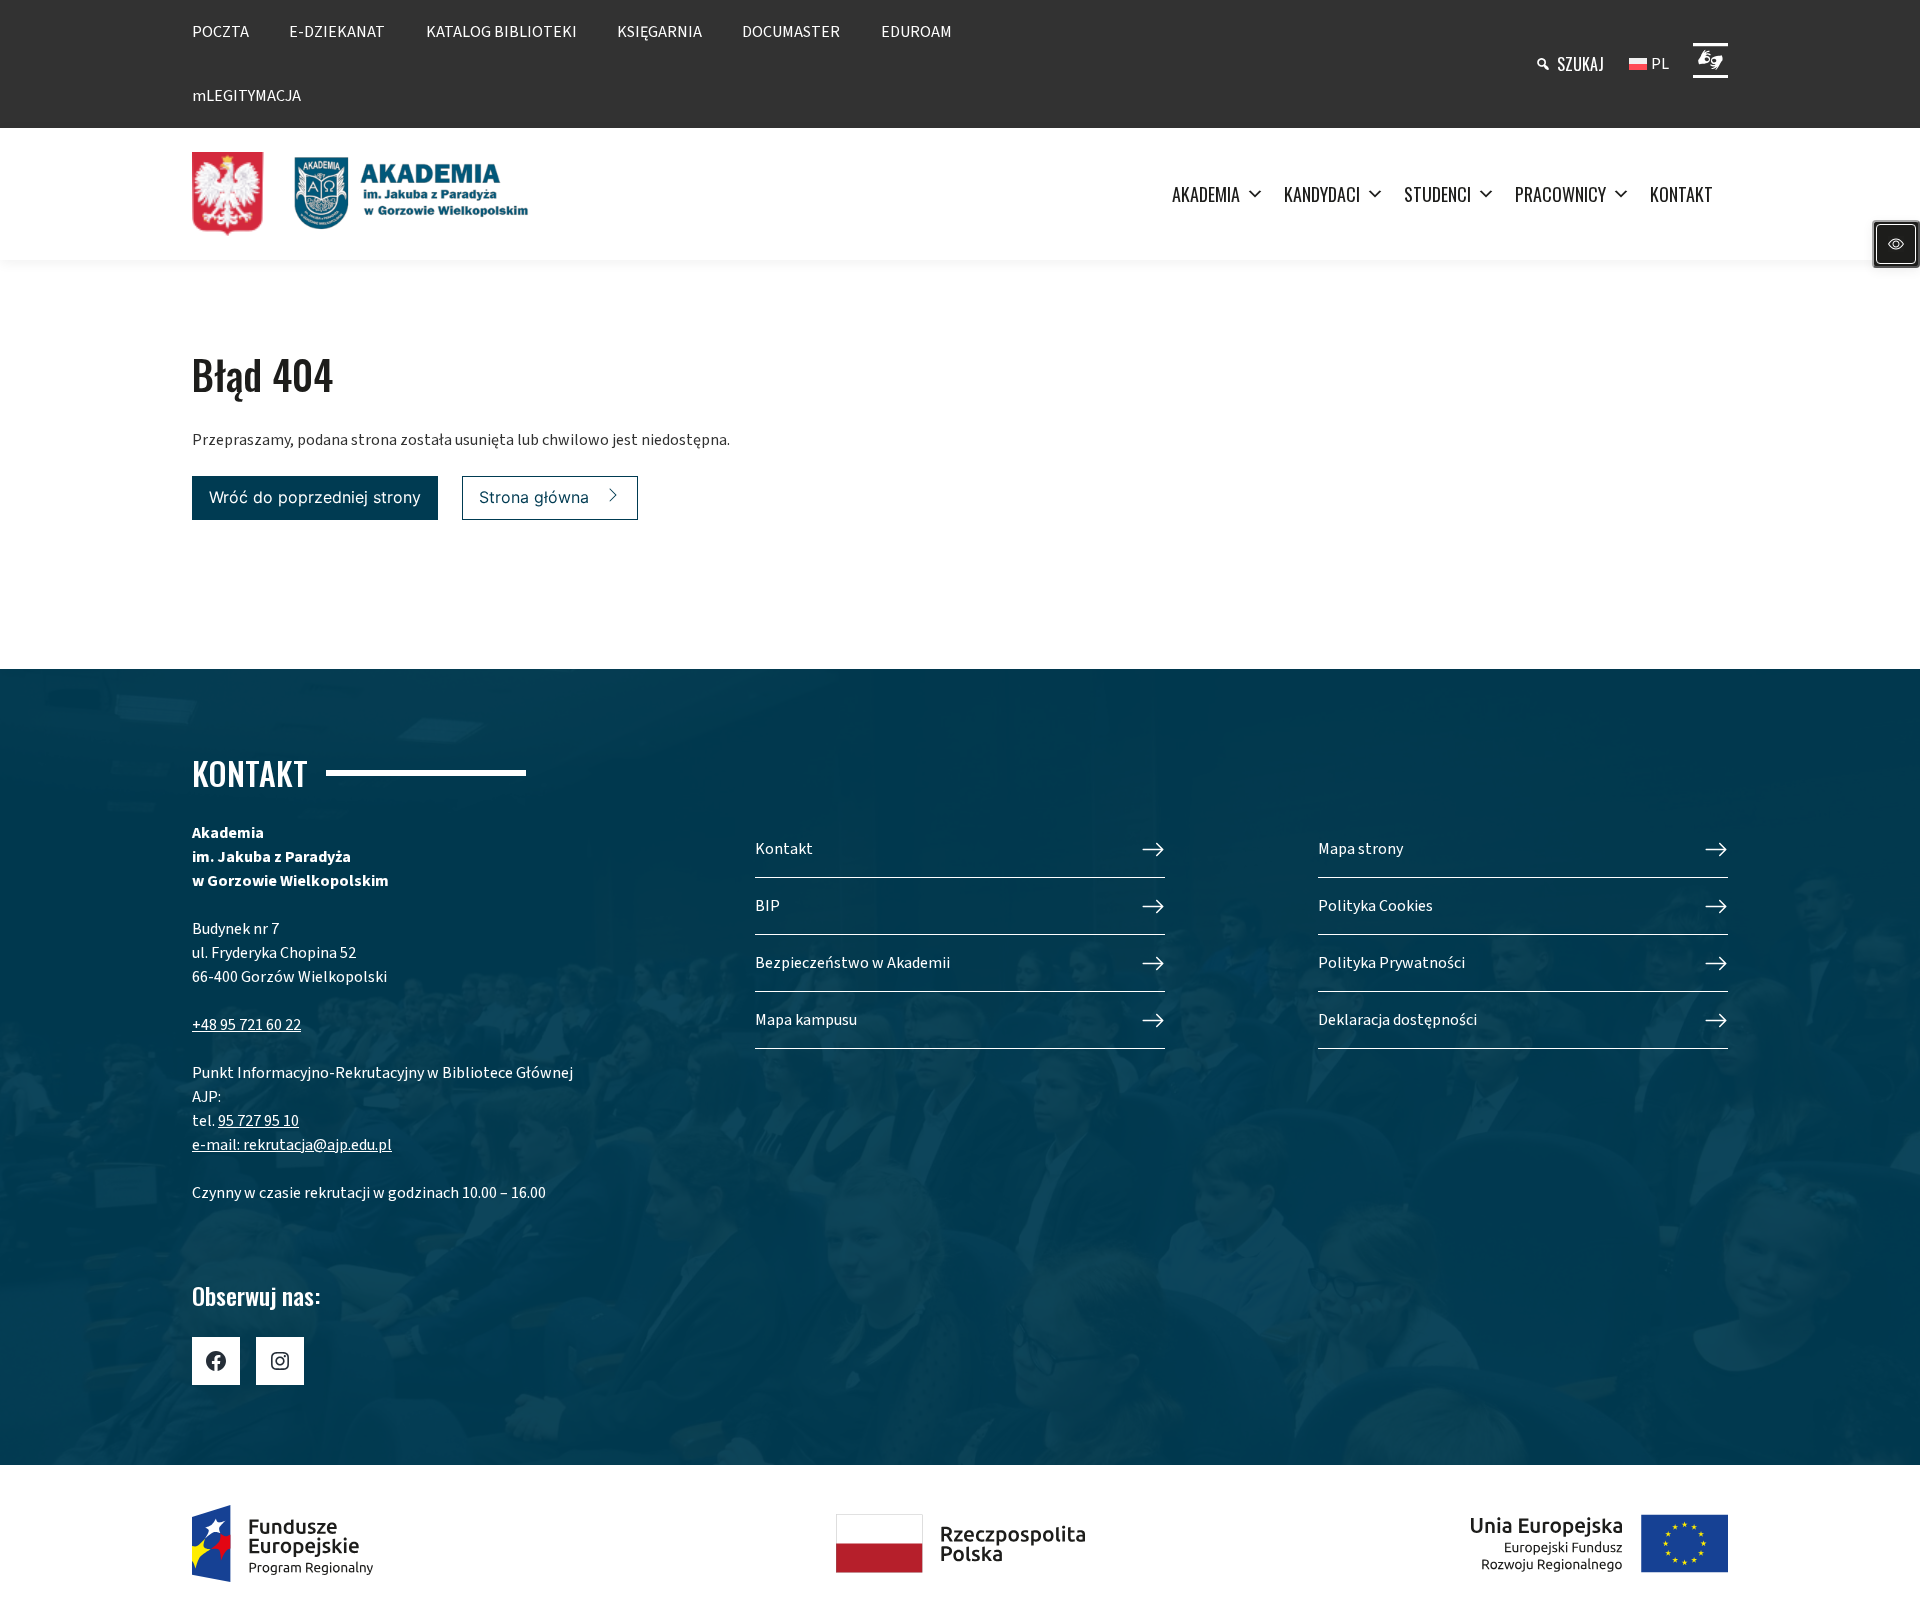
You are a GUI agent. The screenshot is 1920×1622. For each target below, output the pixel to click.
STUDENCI (1437, 194)
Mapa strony (1360, 849)
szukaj (1580, 64)
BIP (767, 906)
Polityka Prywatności (1391, 963)
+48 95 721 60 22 (246, 1025)
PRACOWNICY (1560, 194)
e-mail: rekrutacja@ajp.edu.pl (292, 1145)
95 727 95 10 (258, 1121)
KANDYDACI (1322, 194)
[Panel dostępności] (1896, 244)
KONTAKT (1681, 194)
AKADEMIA (1206, 194)
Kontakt (784, 849)
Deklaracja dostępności (1397, 1020)
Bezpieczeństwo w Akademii (852, 963)
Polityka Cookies (1375, 906)
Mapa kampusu (806, 1020)
